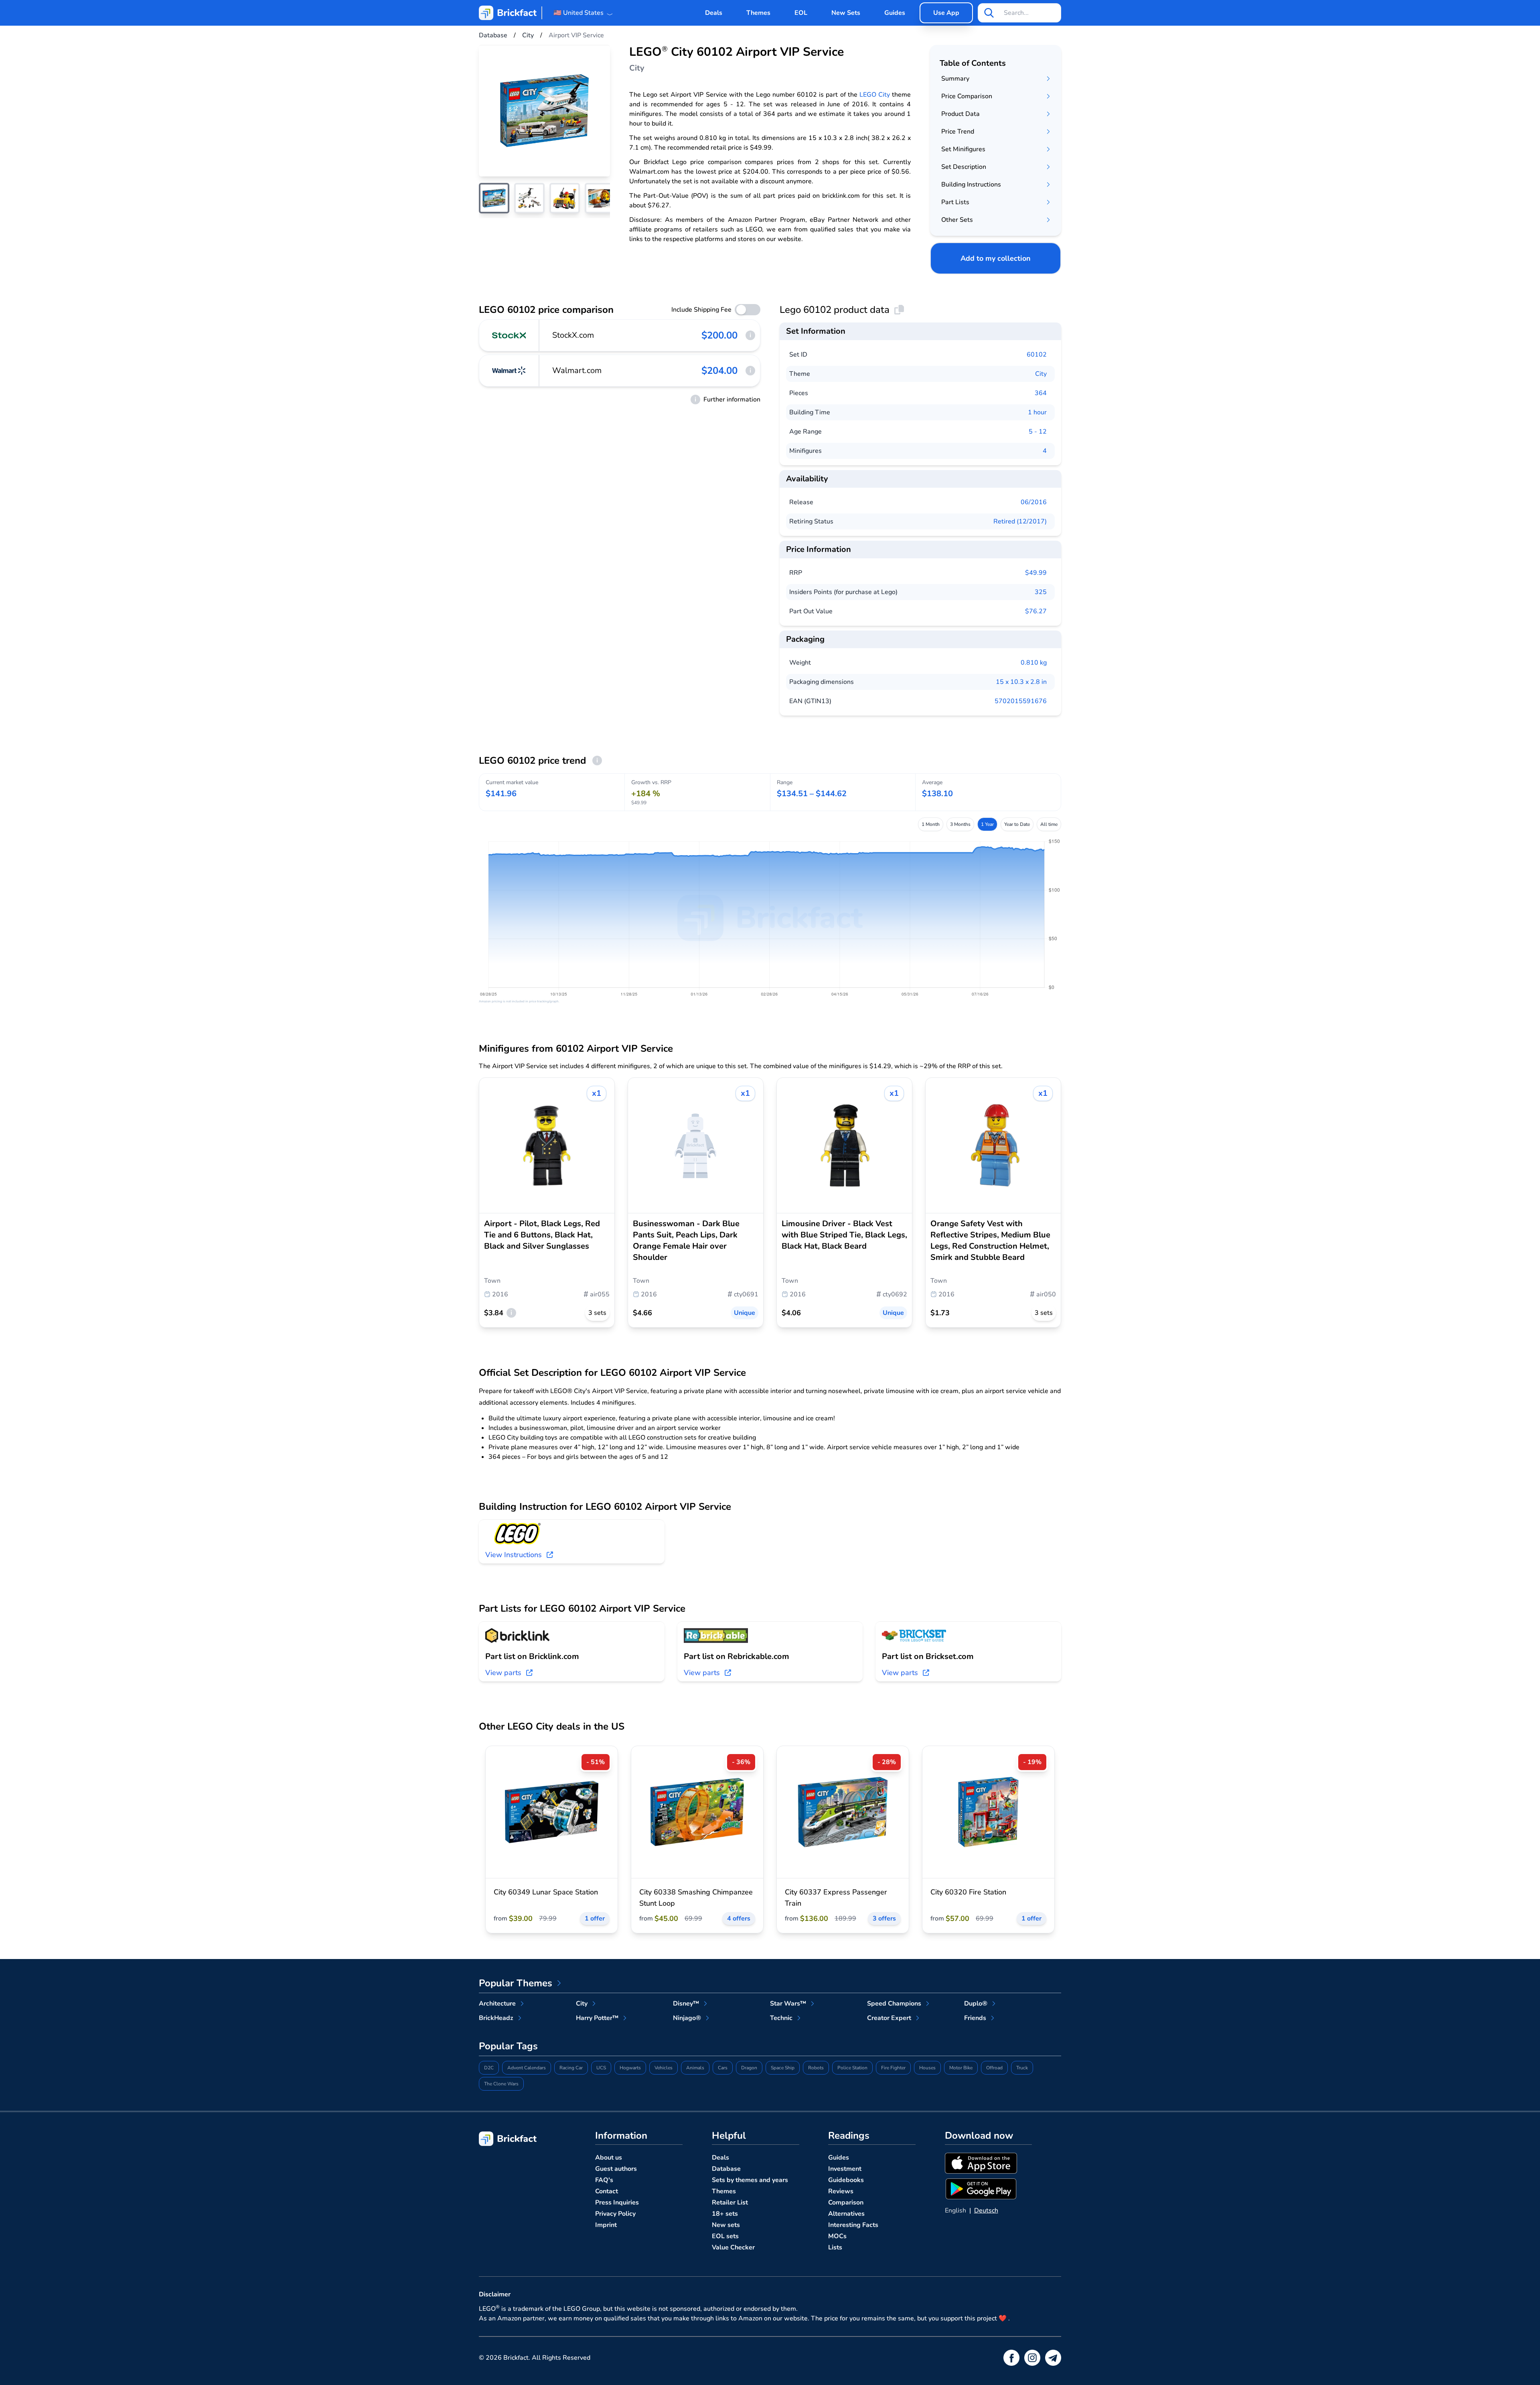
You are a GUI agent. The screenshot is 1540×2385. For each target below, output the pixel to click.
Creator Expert (889, 2018)
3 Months (960, 824)
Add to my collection (996, 258)
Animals (695, 2068)
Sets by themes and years (750, 2180)
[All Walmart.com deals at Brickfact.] (509, 371)
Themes (758, 13)
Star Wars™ (788, 2004)
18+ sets (725, 2214)
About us (609, 2158)
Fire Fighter (893, 2068)
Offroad (994, 2068)
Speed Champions (894, 2004)
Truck (1022, 2068)
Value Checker (733, 2247)
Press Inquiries (617, 2202)
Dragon (749, 2068)
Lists (835, 2247)
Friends (975, 2018)
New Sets (846, 13)
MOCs (837, 2236)
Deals (714, 13)
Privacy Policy (615, 2214)
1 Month (931, 824)
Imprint (606, 2225)
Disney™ (686, 2004)
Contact (607, 2191)
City (1041, 374)
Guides (895, 13)
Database (726, 2169)
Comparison (846, 2202)
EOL (801, 13)
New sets (726, 2225)
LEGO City (875, 95)
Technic (781, 2018)
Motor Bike (961, 2068)
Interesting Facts (853, 2225)
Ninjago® (687, 2018)
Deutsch (986, 2211)
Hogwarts (630, 2068)
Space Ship (783, 2068)
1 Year (987, 824)
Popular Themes (516, 1983)
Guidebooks (846, 2180)
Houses (927, 2068)
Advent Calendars (527, 2068)
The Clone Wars (501, 2084)
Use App (946, 13)
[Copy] (899, 310)
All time (1049, 824)
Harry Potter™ (597, 2018)
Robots (816, 2068)
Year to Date (1017, 824)
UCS (601, 2068)
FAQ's (604, 2180)
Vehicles (664, 2068)
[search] (989, 13)
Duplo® (976, 2004)
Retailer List (730, 2202)
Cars (723, 2068)
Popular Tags (508, 2046)
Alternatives (846, 2214)
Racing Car (571, 2068)
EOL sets (725, 2236)
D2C (489, 2068)
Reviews (841, 2191)
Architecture (497, 2004)
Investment (845, 2169)
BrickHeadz (496, 2018)
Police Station (852, 2068)
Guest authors (616, 2169)
